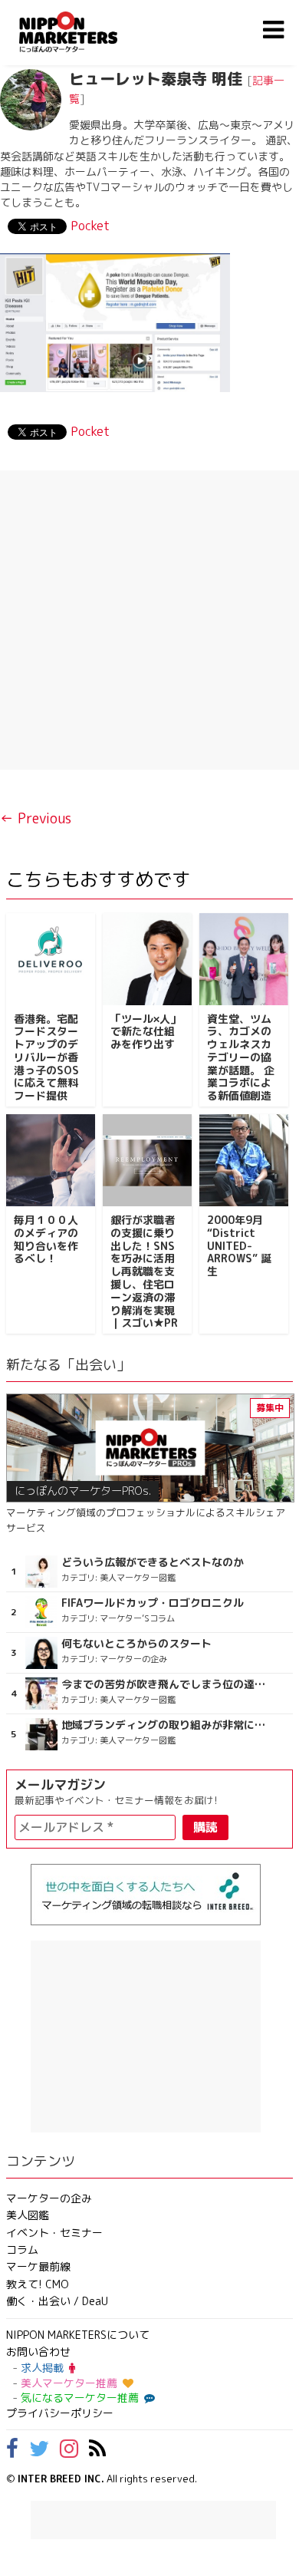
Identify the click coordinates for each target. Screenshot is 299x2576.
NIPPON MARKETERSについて (78, 2335)
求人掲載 (42, 2368)
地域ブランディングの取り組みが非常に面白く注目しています (165, 1725)
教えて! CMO (38, 2284)
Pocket (90, 226)
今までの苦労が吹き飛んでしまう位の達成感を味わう (165, 1684)
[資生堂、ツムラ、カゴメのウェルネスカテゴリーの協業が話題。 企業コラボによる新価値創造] (244, 959)
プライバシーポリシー (60, 2413)
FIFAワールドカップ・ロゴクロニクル (153, 1603)
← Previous (36, 818)
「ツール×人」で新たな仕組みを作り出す (146, 1032)
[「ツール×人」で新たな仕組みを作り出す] (147, 959)
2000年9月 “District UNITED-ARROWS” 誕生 (239, 1245)
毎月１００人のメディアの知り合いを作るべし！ (46, 1239)
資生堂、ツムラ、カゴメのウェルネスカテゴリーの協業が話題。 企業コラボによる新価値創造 (241, 1057)
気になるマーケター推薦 (80, 2398)
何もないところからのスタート (136, 1644)
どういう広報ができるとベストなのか (153, 1562)
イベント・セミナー (54, 2233)
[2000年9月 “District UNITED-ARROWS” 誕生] (244, 1160)
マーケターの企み (49, 2198)
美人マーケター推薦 (69, 2383)
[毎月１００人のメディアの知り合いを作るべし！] (51, 1160)
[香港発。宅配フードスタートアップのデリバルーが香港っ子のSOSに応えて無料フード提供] (51, 959)
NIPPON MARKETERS (84, 32)
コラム (22, 2249)
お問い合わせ (38, 2352)
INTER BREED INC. (61, 2479)
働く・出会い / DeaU (57, 2301)
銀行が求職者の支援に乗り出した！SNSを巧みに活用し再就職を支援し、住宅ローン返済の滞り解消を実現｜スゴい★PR (144, 1271)
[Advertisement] (149, 620)
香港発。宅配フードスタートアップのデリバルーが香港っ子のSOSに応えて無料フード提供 (46, 1057)
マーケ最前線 (38, 2266)
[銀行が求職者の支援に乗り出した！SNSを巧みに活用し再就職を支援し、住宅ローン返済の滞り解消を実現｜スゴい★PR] (147, 1160)
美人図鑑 (28, 2215)
